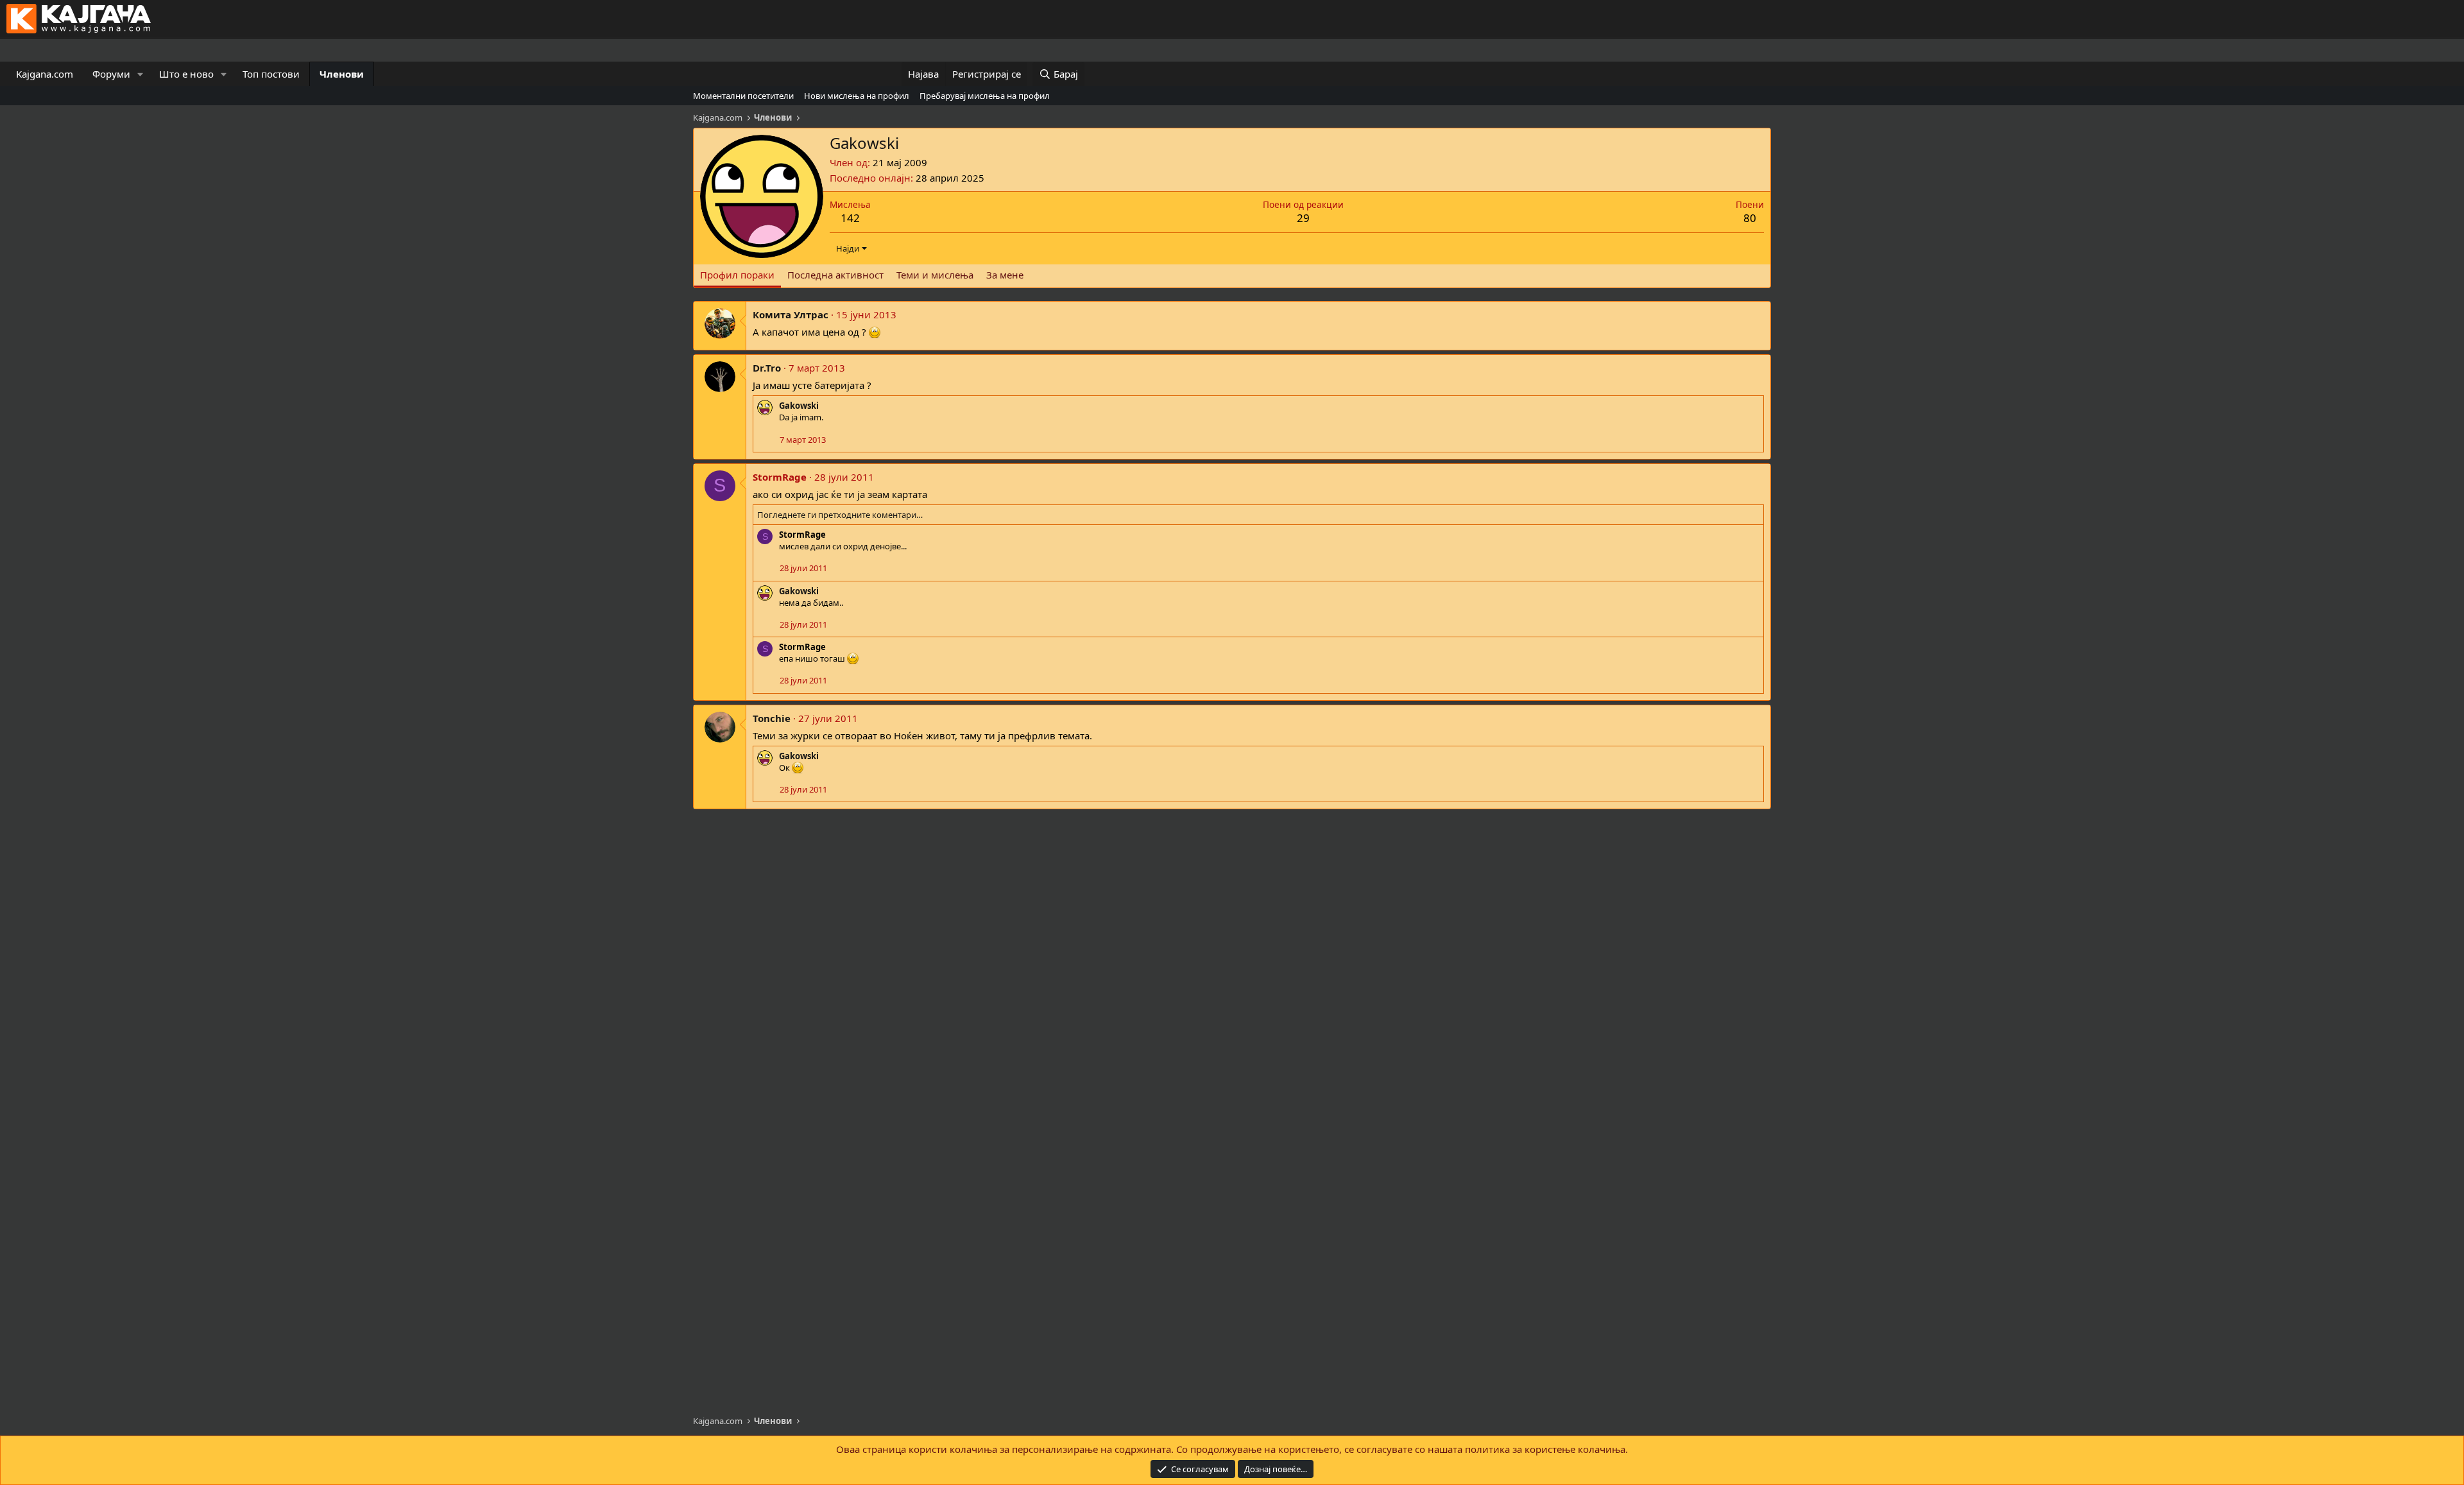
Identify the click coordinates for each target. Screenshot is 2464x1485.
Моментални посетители (743, 96)
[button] (141, 74)
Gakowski (799, 406)
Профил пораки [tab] (737, 275)
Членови (342, 74)
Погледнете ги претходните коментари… (840, 515)
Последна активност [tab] (835, 275)
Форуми (111, 74)
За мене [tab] (1005, 275)
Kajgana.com (45, 74)
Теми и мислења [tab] (935, 275)
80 (1750, 218)
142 (850, 218)
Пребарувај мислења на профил (985, 96)
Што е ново (186, 74)
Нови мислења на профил (857, 96)
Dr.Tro (767, 368)
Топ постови (271, 74)
